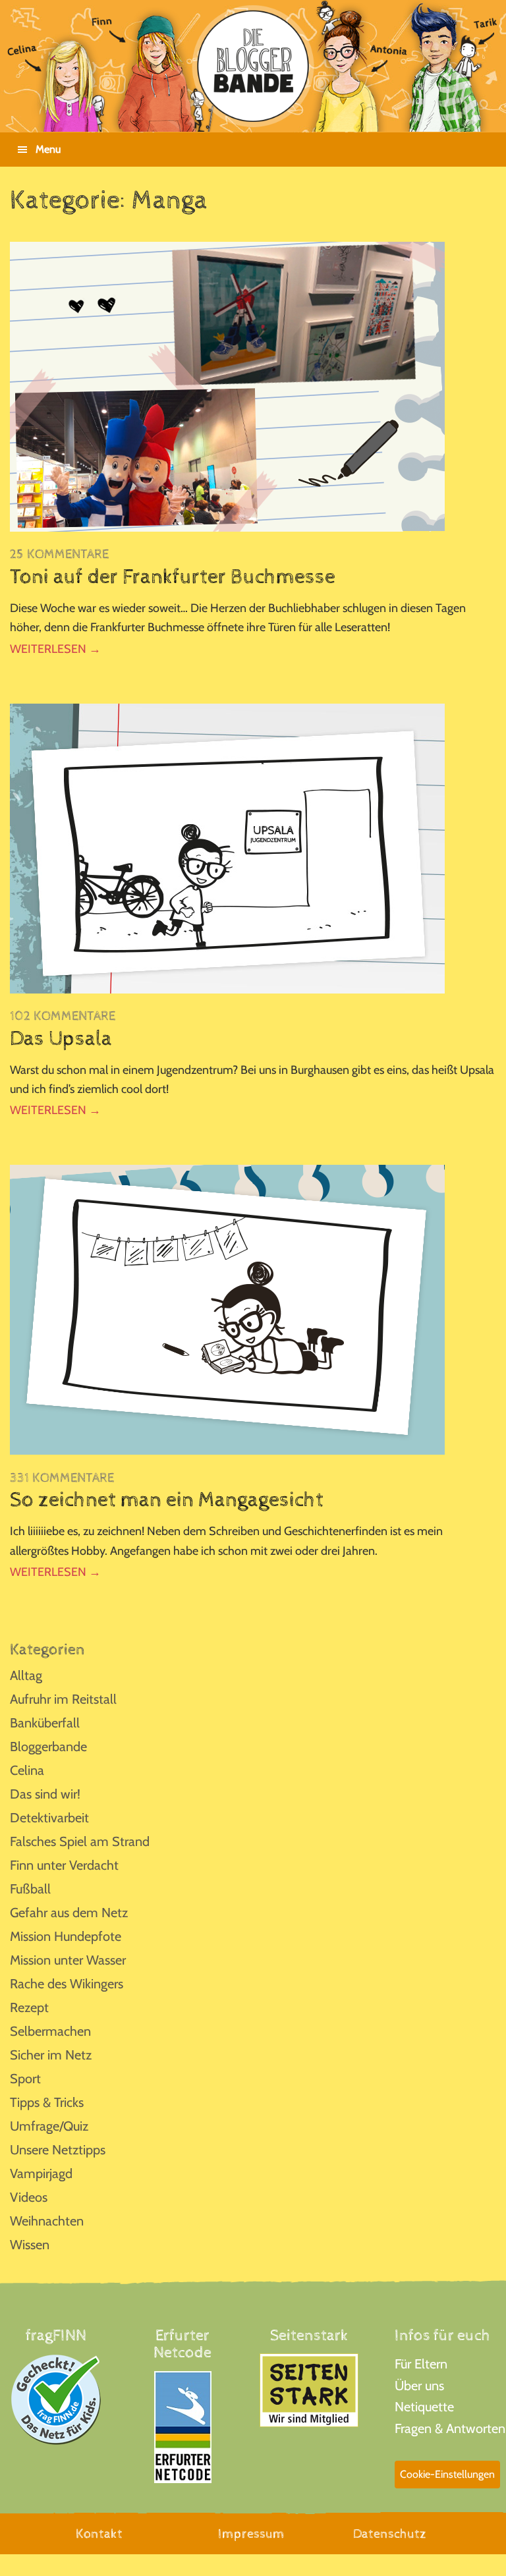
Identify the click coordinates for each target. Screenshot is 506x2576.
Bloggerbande (48, 1747)
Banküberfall (45, 1723)
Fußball (30, 1889)
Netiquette (424, 2407)
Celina (27, 1770)
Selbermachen (50, 2031)
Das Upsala (61, 1039)
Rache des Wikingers (67, 1984)
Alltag (26, 1675)
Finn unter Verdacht (64, 1865)
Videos (29, 2197)
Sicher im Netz (51, 2055)
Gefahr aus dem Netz (69, 1913)
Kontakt (99, 2534)
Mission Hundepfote (66, 1936)
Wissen (30, 2245)
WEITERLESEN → (55, 649)
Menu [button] (48, 149)
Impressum (251, 2534)
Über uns (419, 2386)
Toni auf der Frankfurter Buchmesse (173, 577)
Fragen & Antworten (450, 2428)
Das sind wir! (45, 1794)
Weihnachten (47, 2221)
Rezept (29, 2007)
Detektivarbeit (49, 1818)
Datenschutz (390, 2534)
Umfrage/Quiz (49, 2126)
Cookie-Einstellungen (447, 2474)
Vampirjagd (41, 2173)
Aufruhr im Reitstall (63, 1699)
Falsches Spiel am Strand (80, 1841)
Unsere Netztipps (58, 2150)
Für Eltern (421, 2364)
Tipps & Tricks (47, 2102)
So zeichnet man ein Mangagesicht (167, 1500)
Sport (25, 2079)
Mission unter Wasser (68, 1960)
